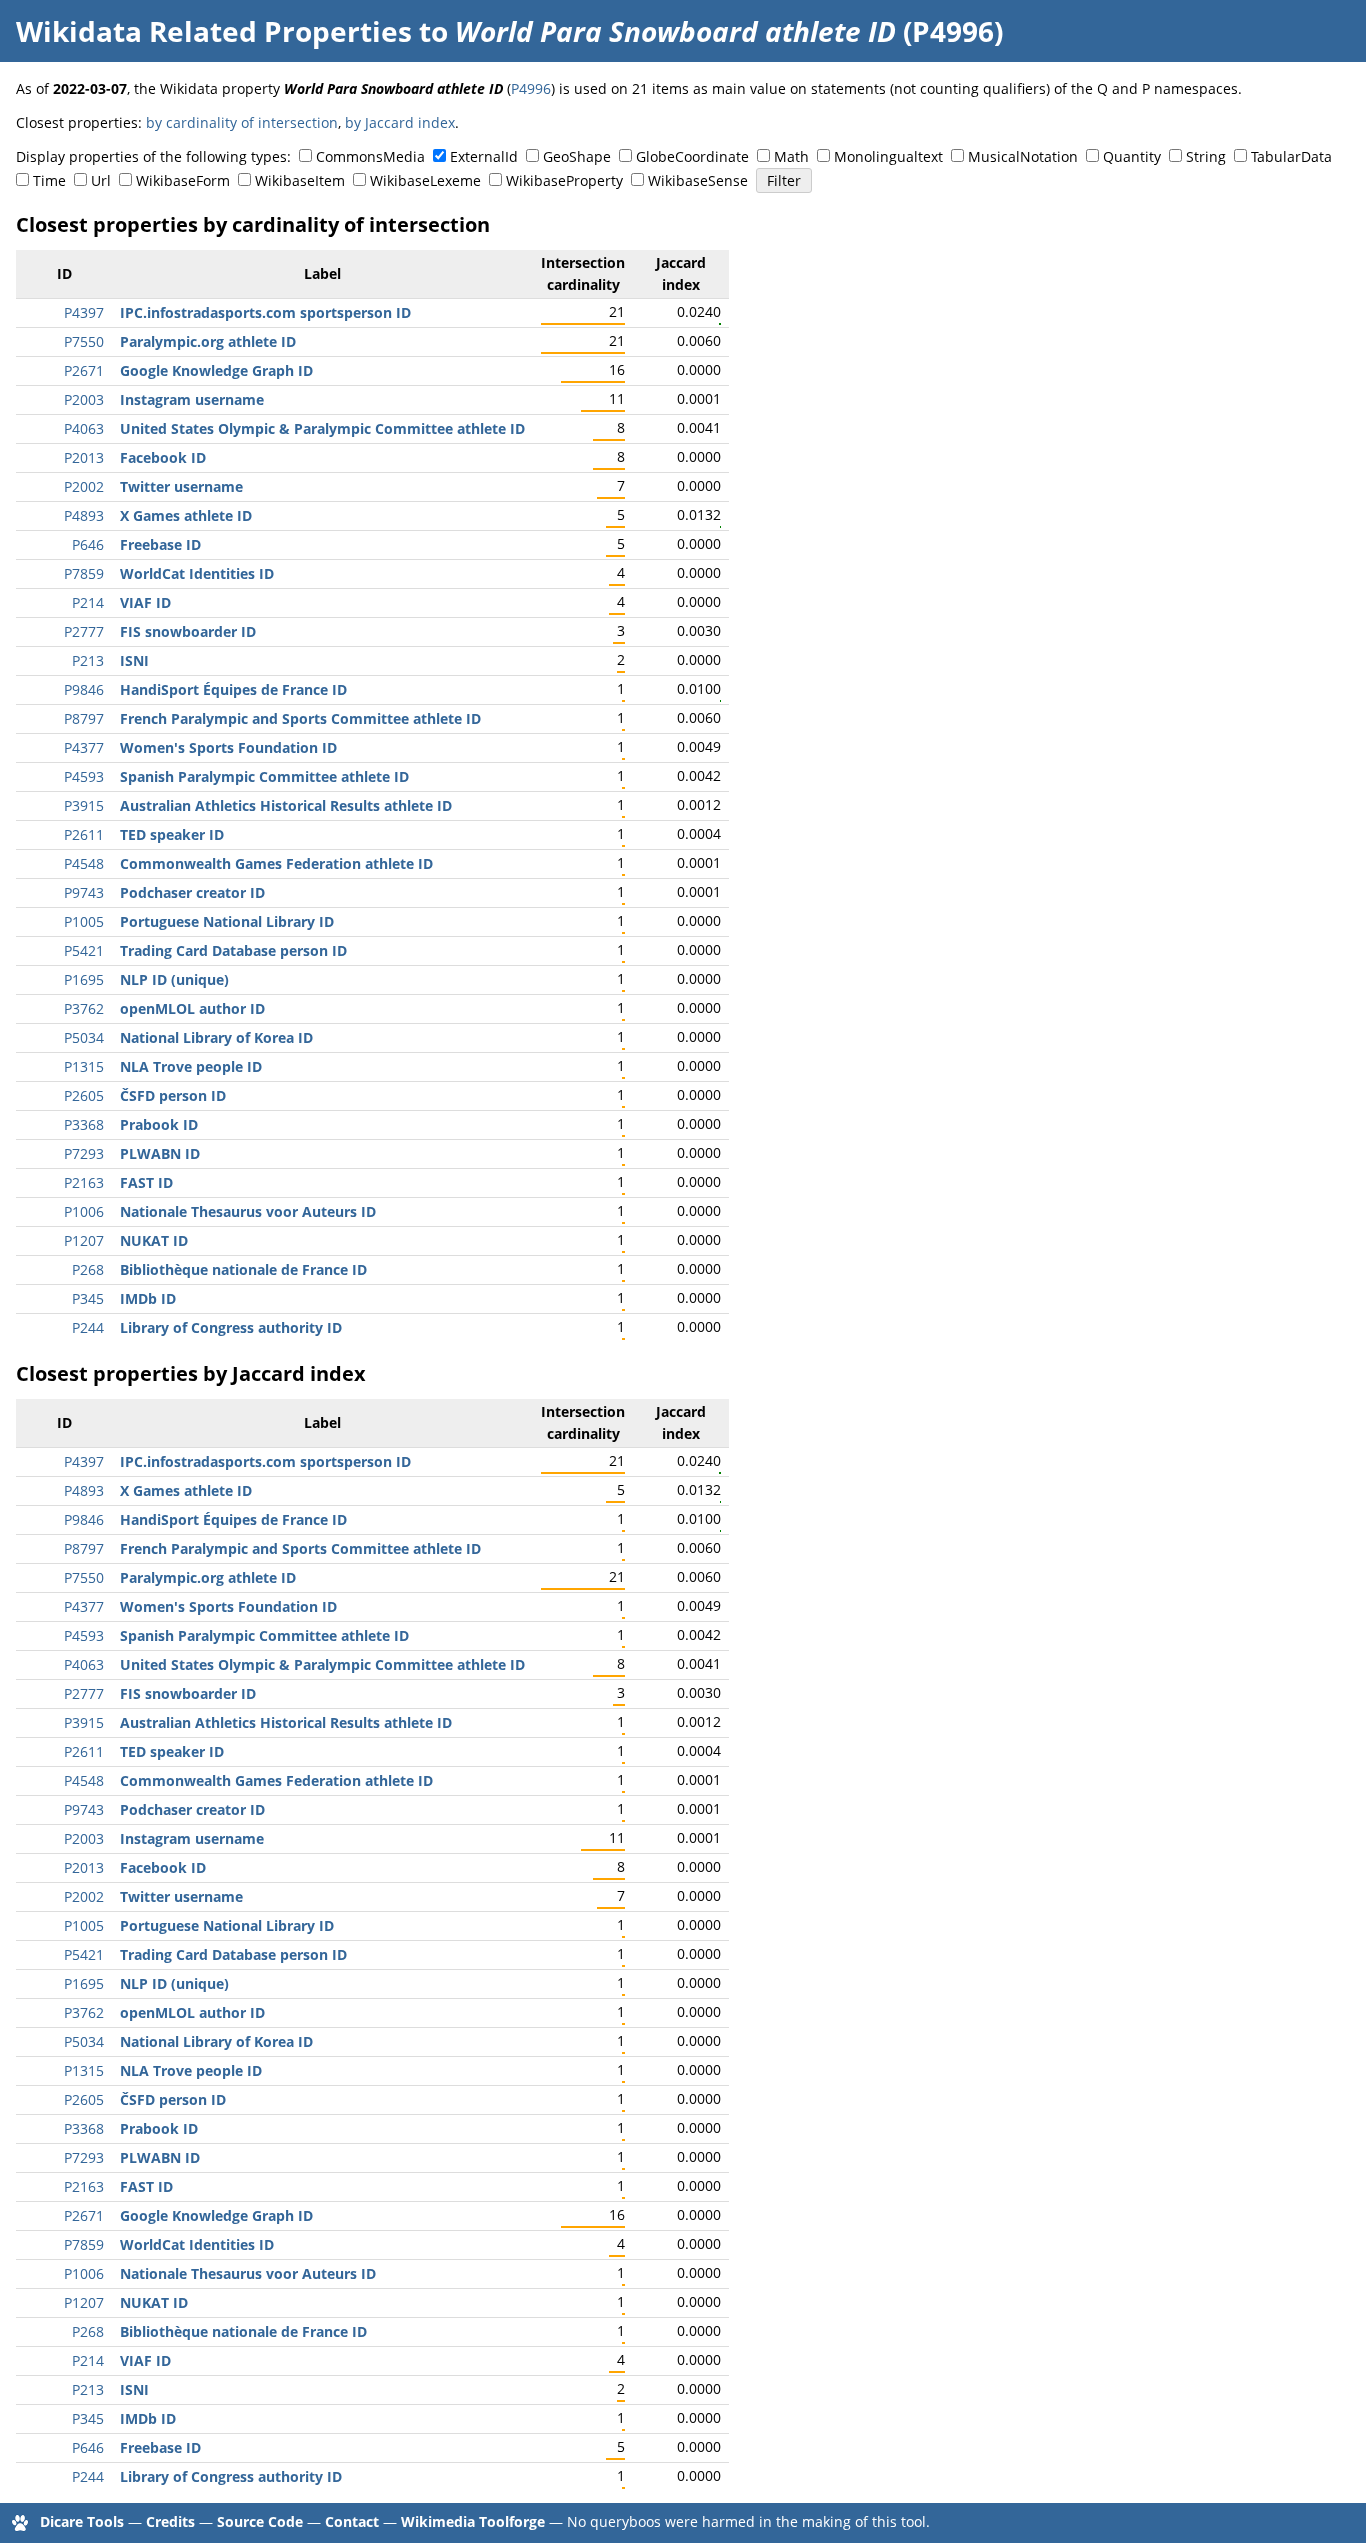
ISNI (134, 660)
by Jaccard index (400, 122)
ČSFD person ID (173, 1095)
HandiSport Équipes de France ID (233, 689)
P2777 (84, 631)
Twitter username (181, 486)
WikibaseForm (183, 180)
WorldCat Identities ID (197, 573)
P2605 (84, 1095)
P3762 (84, 1008)
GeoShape (577, 156)
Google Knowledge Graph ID (216, 370)
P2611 (84, 834)
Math (791, 156)
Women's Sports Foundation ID (228, 747)
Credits (170, 2521)
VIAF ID (145, 602)
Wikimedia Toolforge (473, 2521)
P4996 (531, 88)
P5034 (84, 1037)
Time (49, 180)
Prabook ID (159, 1124)
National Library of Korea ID (216, 1037)
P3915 (84, 805)
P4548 (84, 863)
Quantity (1132, 156)
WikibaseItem (300, 180)
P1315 (84, 1066)
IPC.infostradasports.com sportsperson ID (265, 312)
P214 (88, 602)
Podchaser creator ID (192, 892)
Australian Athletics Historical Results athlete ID (286, 805)
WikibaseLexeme (425, 180)
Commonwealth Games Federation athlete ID (276, 863)
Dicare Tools (82, 2521)
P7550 (84, 341)
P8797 (84, 718)
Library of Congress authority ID (231, 1327)
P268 (88, 1269)
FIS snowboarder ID (188, 631)
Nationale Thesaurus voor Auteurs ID (248, 1211)
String (1206, 156)
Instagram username (192, 399)
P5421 (84, 950)
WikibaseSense (698, 180)
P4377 (84, 747)
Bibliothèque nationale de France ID (243, 1269)
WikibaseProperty (564, 180)
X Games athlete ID (186, 515)
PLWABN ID (160, 1153)
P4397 (84, 312)
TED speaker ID (172, 834)
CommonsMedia (370, 156)
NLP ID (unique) (174, 979)
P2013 (84, 457)
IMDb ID (148, 1298)
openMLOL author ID (192, 1008)
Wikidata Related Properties (214, 31)
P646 (88, 544)
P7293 (84, 1153)
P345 (88, 1298)
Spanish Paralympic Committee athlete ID (264, 776)
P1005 (84, 921)
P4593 (84, 776)
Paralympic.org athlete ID (208, 341)
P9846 (84, 689)
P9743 (84, 892)
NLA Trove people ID (191, 1066)
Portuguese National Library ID (227, 921)
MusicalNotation (1023, 156)
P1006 (84, 1211)
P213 (88, 660)
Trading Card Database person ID (233, 950)
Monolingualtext (888, 156)
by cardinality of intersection (242, 122)
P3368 (84, 1124)
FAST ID (146, 1182)
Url (101, 180)
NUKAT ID (154, 1240)
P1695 (84, 979)
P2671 (84, 370)
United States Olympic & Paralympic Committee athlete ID (322, 428)
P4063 (84, 428)
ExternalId (484, 156)
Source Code (260, 2521)
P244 (88, 1327)
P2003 (84, 399)
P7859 (84, 573)
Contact (352, 2521)
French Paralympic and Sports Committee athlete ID (300, 718)
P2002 (84, 486)
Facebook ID (163, 457)
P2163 (84, 1182)
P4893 (84, 515)
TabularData (1291, 156)
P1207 (84, 1240)
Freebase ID (160, 544)
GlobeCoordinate (692, 156)
